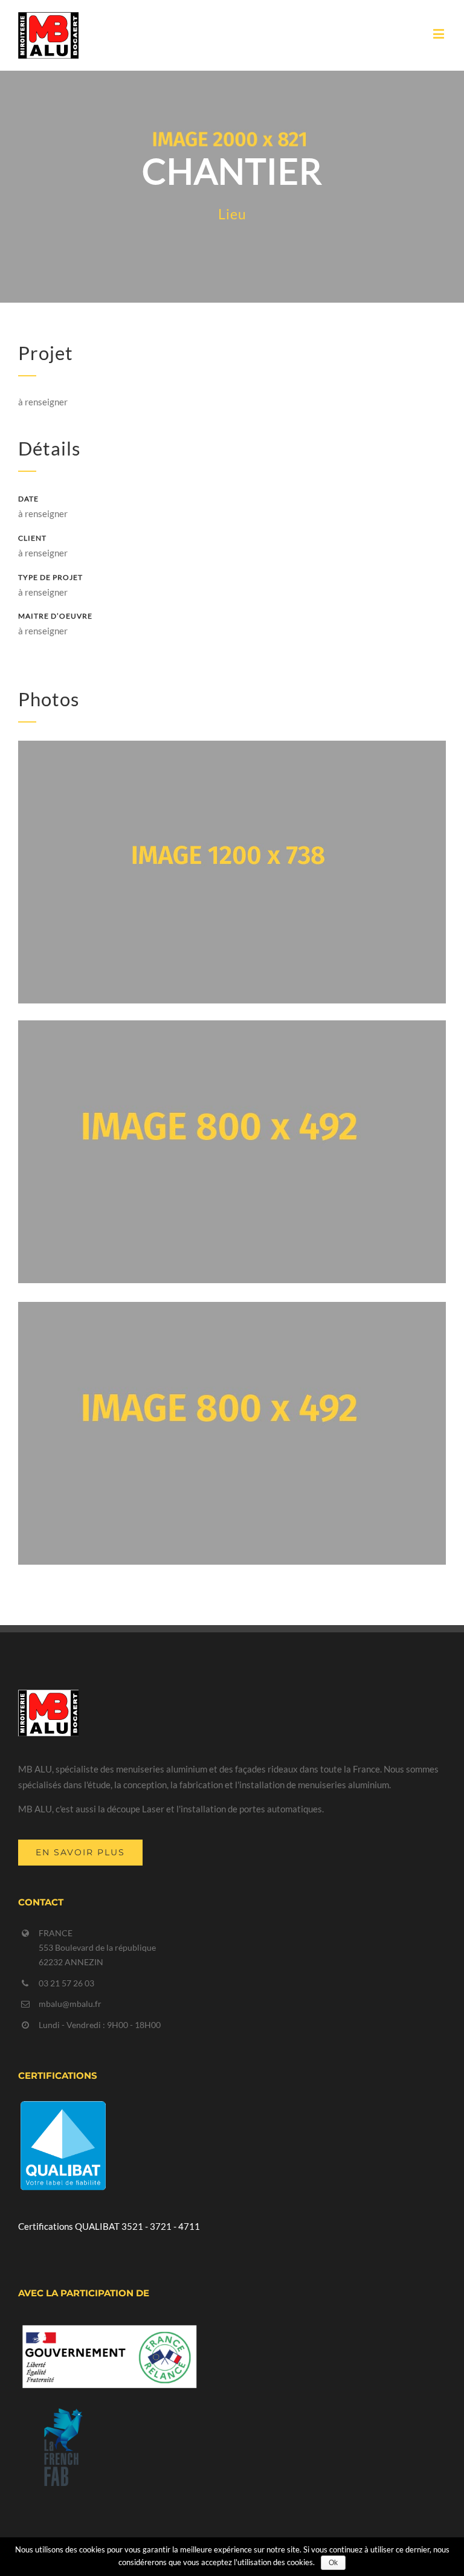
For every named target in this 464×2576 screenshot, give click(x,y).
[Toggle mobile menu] (440, 34)
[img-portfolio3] (232, 1028)
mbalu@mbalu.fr (70, 2004)
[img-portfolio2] (232, 748)
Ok (333, 2563)
